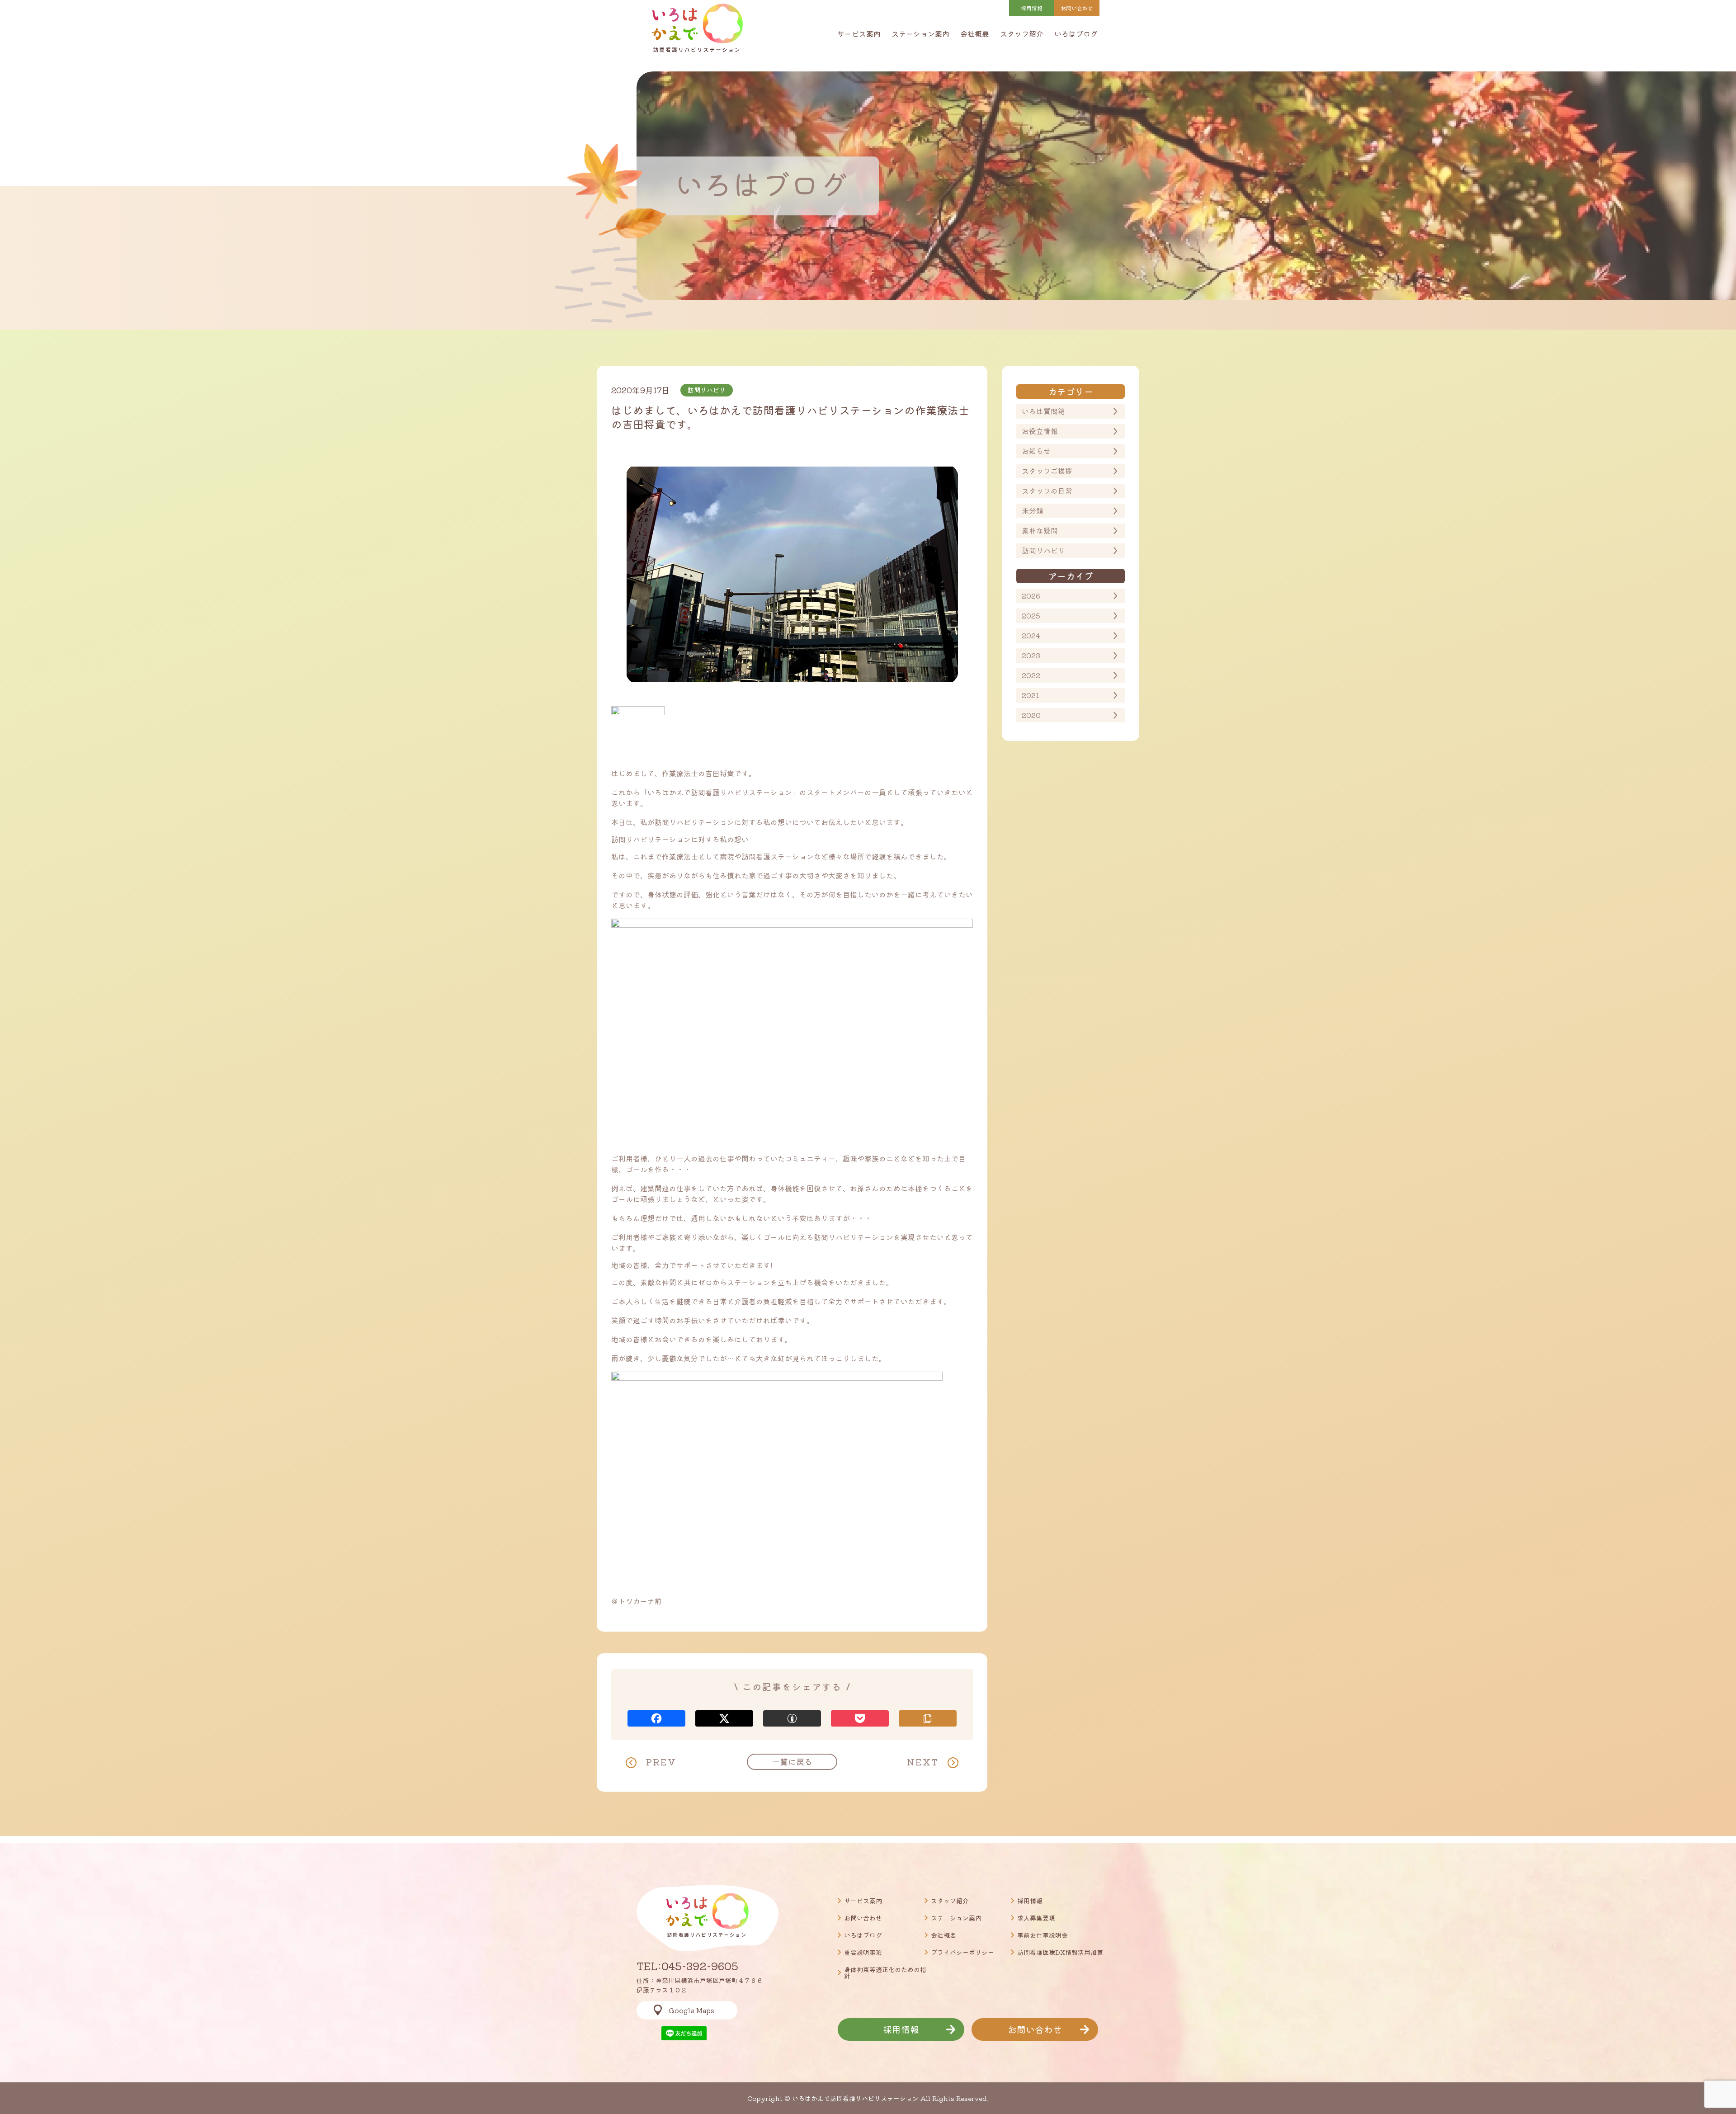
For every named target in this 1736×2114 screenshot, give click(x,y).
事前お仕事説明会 (1043, 1935)
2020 (1031, 715)
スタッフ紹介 (1022, 33)
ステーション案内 (920, 33)
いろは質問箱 (1043, 411)
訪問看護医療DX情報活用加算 (1060, 1952)
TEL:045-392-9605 (687, 1966)
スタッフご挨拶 (1047, 471)
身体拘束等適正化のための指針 (885, 1972)
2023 (1031, 655)
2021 (1031, 695)
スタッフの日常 (1047, 491)
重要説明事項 (863, 1952)
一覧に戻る (792, 1761)
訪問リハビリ (1043, 550)
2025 (1031, 615)
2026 (1031, 595)
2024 (1031, 635)
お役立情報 (1040, 431)
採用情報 (1032, 8)
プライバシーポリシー (962, 1952)
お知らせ (1036, 451)
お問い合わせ (863, 1918)
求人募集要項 (1036, 1918)
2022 (1031, 675)
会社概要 (975, 33)
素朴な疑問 (1040, 530)
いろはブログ (1076, 33)
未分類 (1033, 510)
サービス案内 (859, 33)
